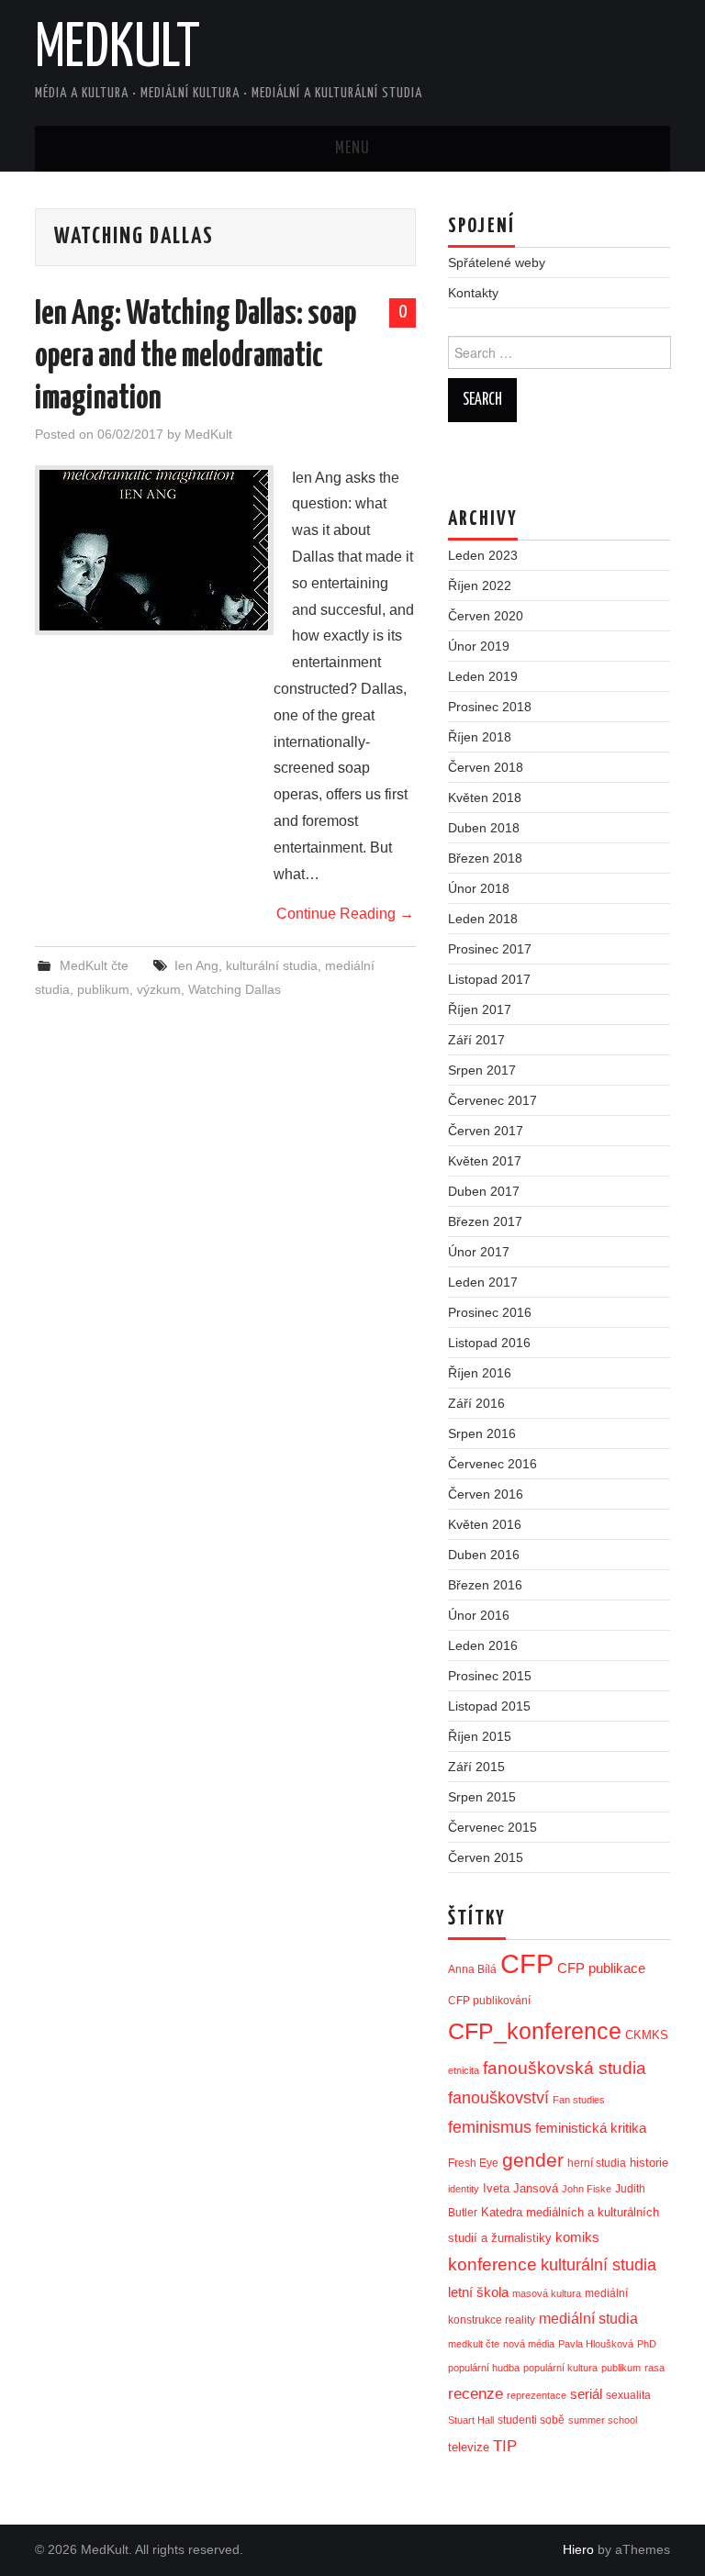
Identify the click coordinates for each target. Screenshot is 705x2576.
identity (464, 2189)
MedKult (117, 50)
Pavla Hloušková (596, 2344)
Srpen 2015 (482, 1797)
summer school (603, 2420)
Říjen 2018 (480, 737)
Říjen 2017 (480, 1009)
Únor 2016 (479, 1615)
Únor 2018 (479, 888)
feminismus (490, 2127)
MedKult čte (94, 965)
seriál (586, 2394)
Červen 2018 (486, 767)
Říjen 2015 (480, 1736)
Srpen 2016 (482, 1433)
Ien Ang (196, 965)
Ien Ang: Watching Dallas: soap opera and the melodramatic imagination (196, 357)
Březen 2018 (485, 858)
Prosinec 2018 (490, 707)
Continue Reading (345, 914)
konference (492, 2264)
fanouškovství (498, 2098)
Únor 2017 (479, 1252)
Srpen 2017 (482, 1070)
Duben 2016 (484, 1555)
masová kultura (547, 2293)
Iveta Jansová (520, 2188)
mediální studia (588, 2318)
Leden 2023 (483, 555)
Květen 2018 (485, 797)
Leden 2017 (483, 1282)
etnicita (464, 2070)
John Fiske (587, 2189)
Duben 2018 (484, 828)
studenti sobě (531, 2420)
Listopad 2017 (489, 979)
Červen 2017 (486, 1131)
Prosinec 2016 (490, 1312)
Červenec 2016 (492, 1464)
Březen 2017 (485, 1221)
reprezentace (537, 2395)
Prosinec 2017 (490, 949)
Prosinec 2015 (490, 1676)
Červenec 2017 (492, 1100)
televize (469, 2447)
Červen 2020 (486, 616)
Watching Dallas (235, 989)
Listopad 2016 (489, 1343)
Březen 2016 (485, 1585)
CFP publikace (601, 1968)
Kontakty (473, 293)
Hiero (578, 2549)
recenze (476, 2393)
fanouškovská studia (565, 2068)
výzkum (159, 989)
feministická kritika (591, 2128)
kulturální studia (272, 965)
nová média (529, 2344)
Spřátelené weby (497, 262)
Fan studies (579, 2100)
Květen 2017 (485, 1161)
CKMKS (647, 2035)
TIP (505, 2446)
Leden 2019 (483, 676)
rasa (655, 2368)
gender (533, 2160)
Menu (352, 149)
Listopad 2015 (489, 1706)
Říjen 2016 (480, 1373)
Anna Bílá (472, 1969)
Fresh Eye (473, 2163)
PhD (647, 2344)
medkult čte (474, 2344)
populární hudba (484, 2368)
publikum (103, 989)
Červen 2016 (486, 1494)
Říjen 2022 (480, 585)
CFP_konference (535, 2031)
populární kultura (560, 2368)
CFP (527, 1963)
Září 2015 (476, 1767)
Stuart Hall (471, 2420)
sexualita (628, 2395)
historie (649, 2163)
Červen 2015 (486, 1857)
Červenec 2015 (492, 1827)
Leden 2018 (483, 919)
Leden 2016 (483, 1645)
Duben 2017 (484, 1191)
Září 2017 (476, 1040)
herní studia (597, 2163)
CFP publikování (489, 2001)
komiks (577, 2237)
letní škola (478, 2292)
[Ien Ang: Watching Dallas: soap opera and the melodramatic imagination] (154, 550)
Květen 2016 (485, 1524)
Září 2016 (476, 1403)
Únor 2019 (479, 646)
